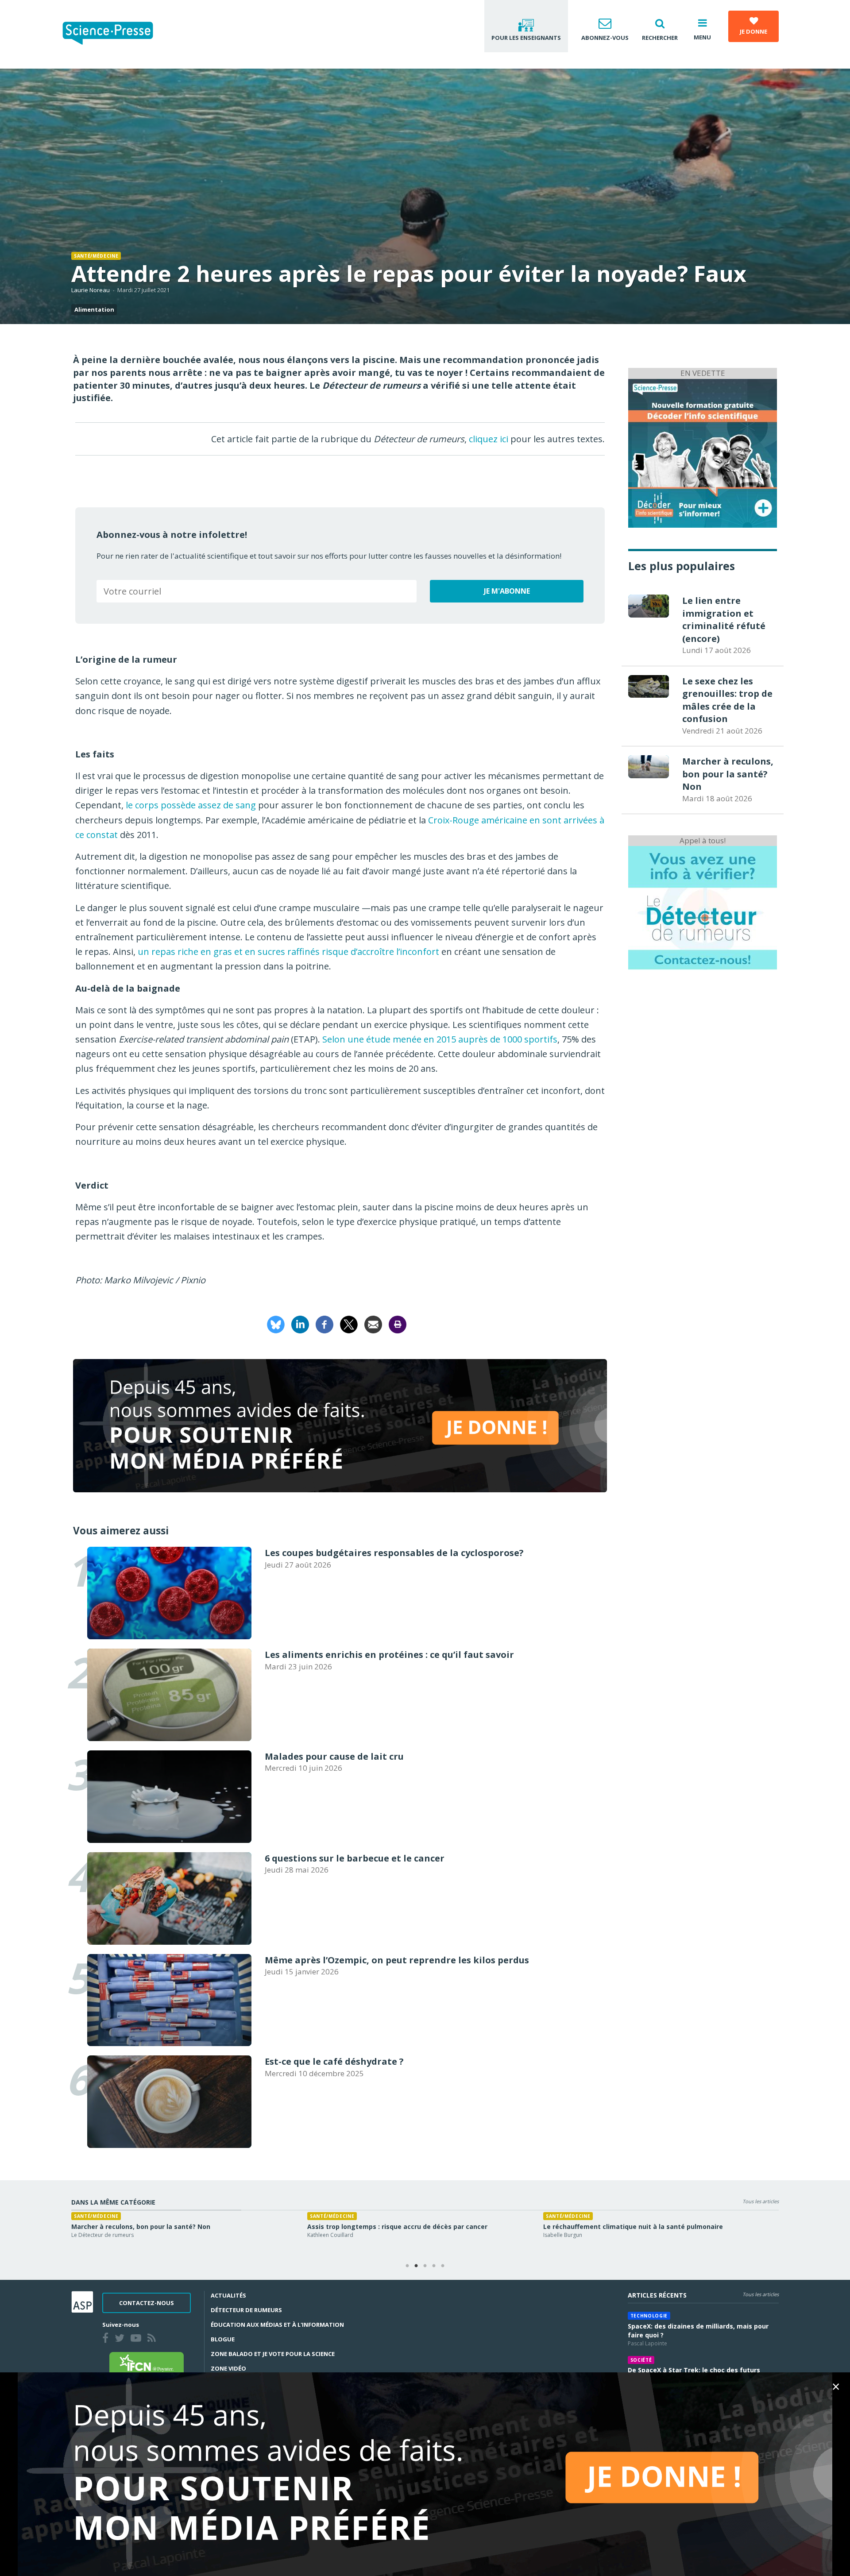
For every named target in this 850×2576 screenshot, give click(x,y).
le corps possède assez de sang (191, 805)
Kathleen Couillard (330, 2235)
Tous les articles (761, 2201)
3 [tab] (425, 2266)
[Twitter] (121, 2339)
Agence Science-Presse (572, 2235)
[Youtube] (138, 2339)
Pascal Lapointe (647, 2343)
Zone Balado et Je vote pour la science (273, 2354)
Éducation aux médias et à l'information (277, 2325)
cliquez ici (489, 439)
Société (641, 2360)
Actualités (228, 2295)
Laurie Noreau (91, 290)
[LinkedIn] (300, 1323)
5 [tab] (443, 2266)
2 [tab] (416, 2266)
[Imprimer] (398, 1323)
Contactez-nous (147, 2303)
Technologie (649, 2316)
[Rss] (153, 2339)
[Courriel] (373, 1323)
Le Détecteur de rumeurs (102, 2235)
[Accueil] (115, 34)
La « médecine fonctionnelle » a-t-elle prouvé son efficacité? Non (176, 2226)
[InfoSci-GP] (703, 452)
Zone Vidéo (228, 2368)
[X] (349, 1323)
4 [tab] (434, 2266)
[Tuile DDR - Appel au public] (703, 907)
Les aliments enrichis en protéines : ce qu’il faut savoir (395, 2226)
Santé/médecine (96, 256)
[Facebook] (325, 1323)
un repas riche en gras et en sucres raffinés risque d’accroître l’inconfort (288, 952)
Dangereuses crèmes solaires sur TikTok (609, 2226)
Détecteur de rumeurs (246, 2310)
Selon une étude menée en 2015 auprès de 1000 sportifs (440, 1039)
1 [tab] (407, 2266)
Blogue (223, 2339)
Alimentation (94, 309)
